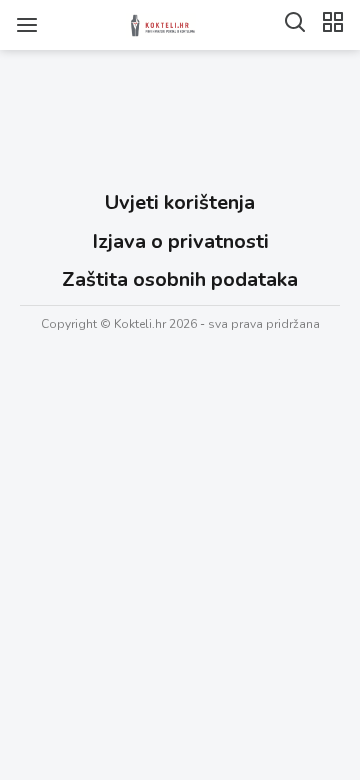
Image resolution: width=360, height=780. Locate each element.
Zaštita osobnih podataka (180, 279)
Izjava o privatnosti (180, 241)
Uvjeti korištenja (180, 202)
